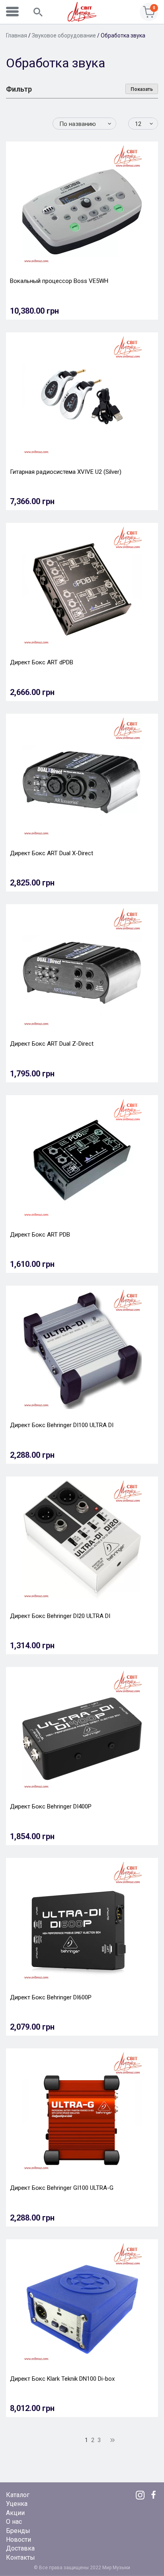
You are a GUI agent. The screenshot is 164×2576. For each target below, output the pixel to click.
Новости (19, 2540)
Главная (17, 35)
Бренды (18, 2531)
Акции (15, 2513)
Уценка (17, 2504)
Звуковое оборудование (64, 35)
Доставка (20, 2548)
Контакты (20, 2557)
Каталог (18, 2495)
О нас (14, 2522)
